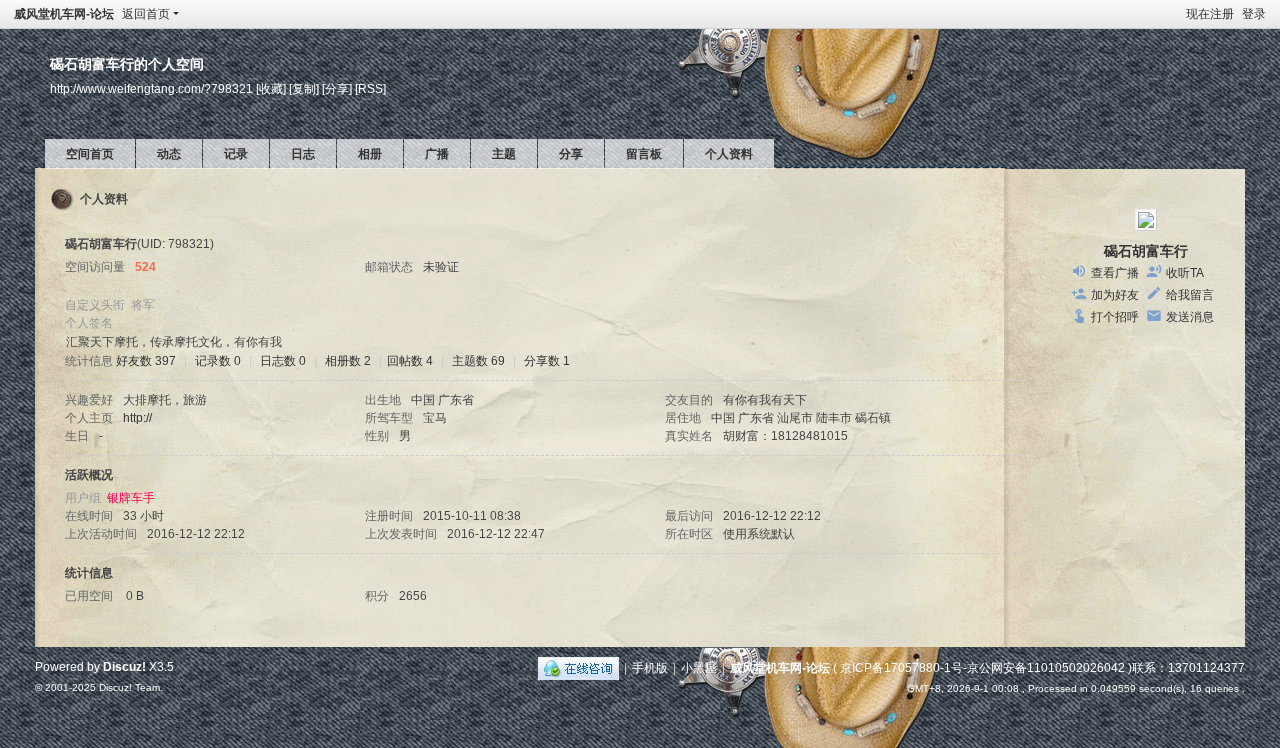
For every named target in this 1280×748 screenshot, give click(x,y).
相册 (370, 154)
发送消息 (1190, 317)
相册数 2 (348, 361)
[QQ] (578, 668)
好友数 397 (146, 361)
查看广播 (1115, 273)
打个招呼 (1115, 317)
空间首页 (90, 154)
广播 (437, 154)
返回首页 (146, 14)
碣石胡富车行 (1146, 251)
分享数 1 (547, 361)
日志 (303, 154)
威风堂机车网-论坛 (64, 14)
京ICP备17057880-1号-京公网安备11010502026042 (982, 668)
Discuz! (124, 667)
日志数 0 (283, 361)
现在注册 (1210, 14)
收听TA (1185, 273)
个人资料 (729, 154)
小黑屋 (699, 668)
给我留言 (1190, 295)
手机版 (650, 668)
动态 (169, 154)
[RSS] (370, 88)
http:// (137, 418)
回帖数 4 (410, 361)
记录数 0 (218, 361)
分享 (571, 154)
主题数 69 (478, 361)
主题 (504, 154)
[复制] (304, 88)
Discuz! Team (129, 687)
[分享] (337, 88)
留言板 (644, 154)
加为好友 (1115, 295)
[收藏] (271, 88)
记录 (236, 154)
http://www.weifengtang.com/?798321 (151, 88)
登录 (1254, 14)
